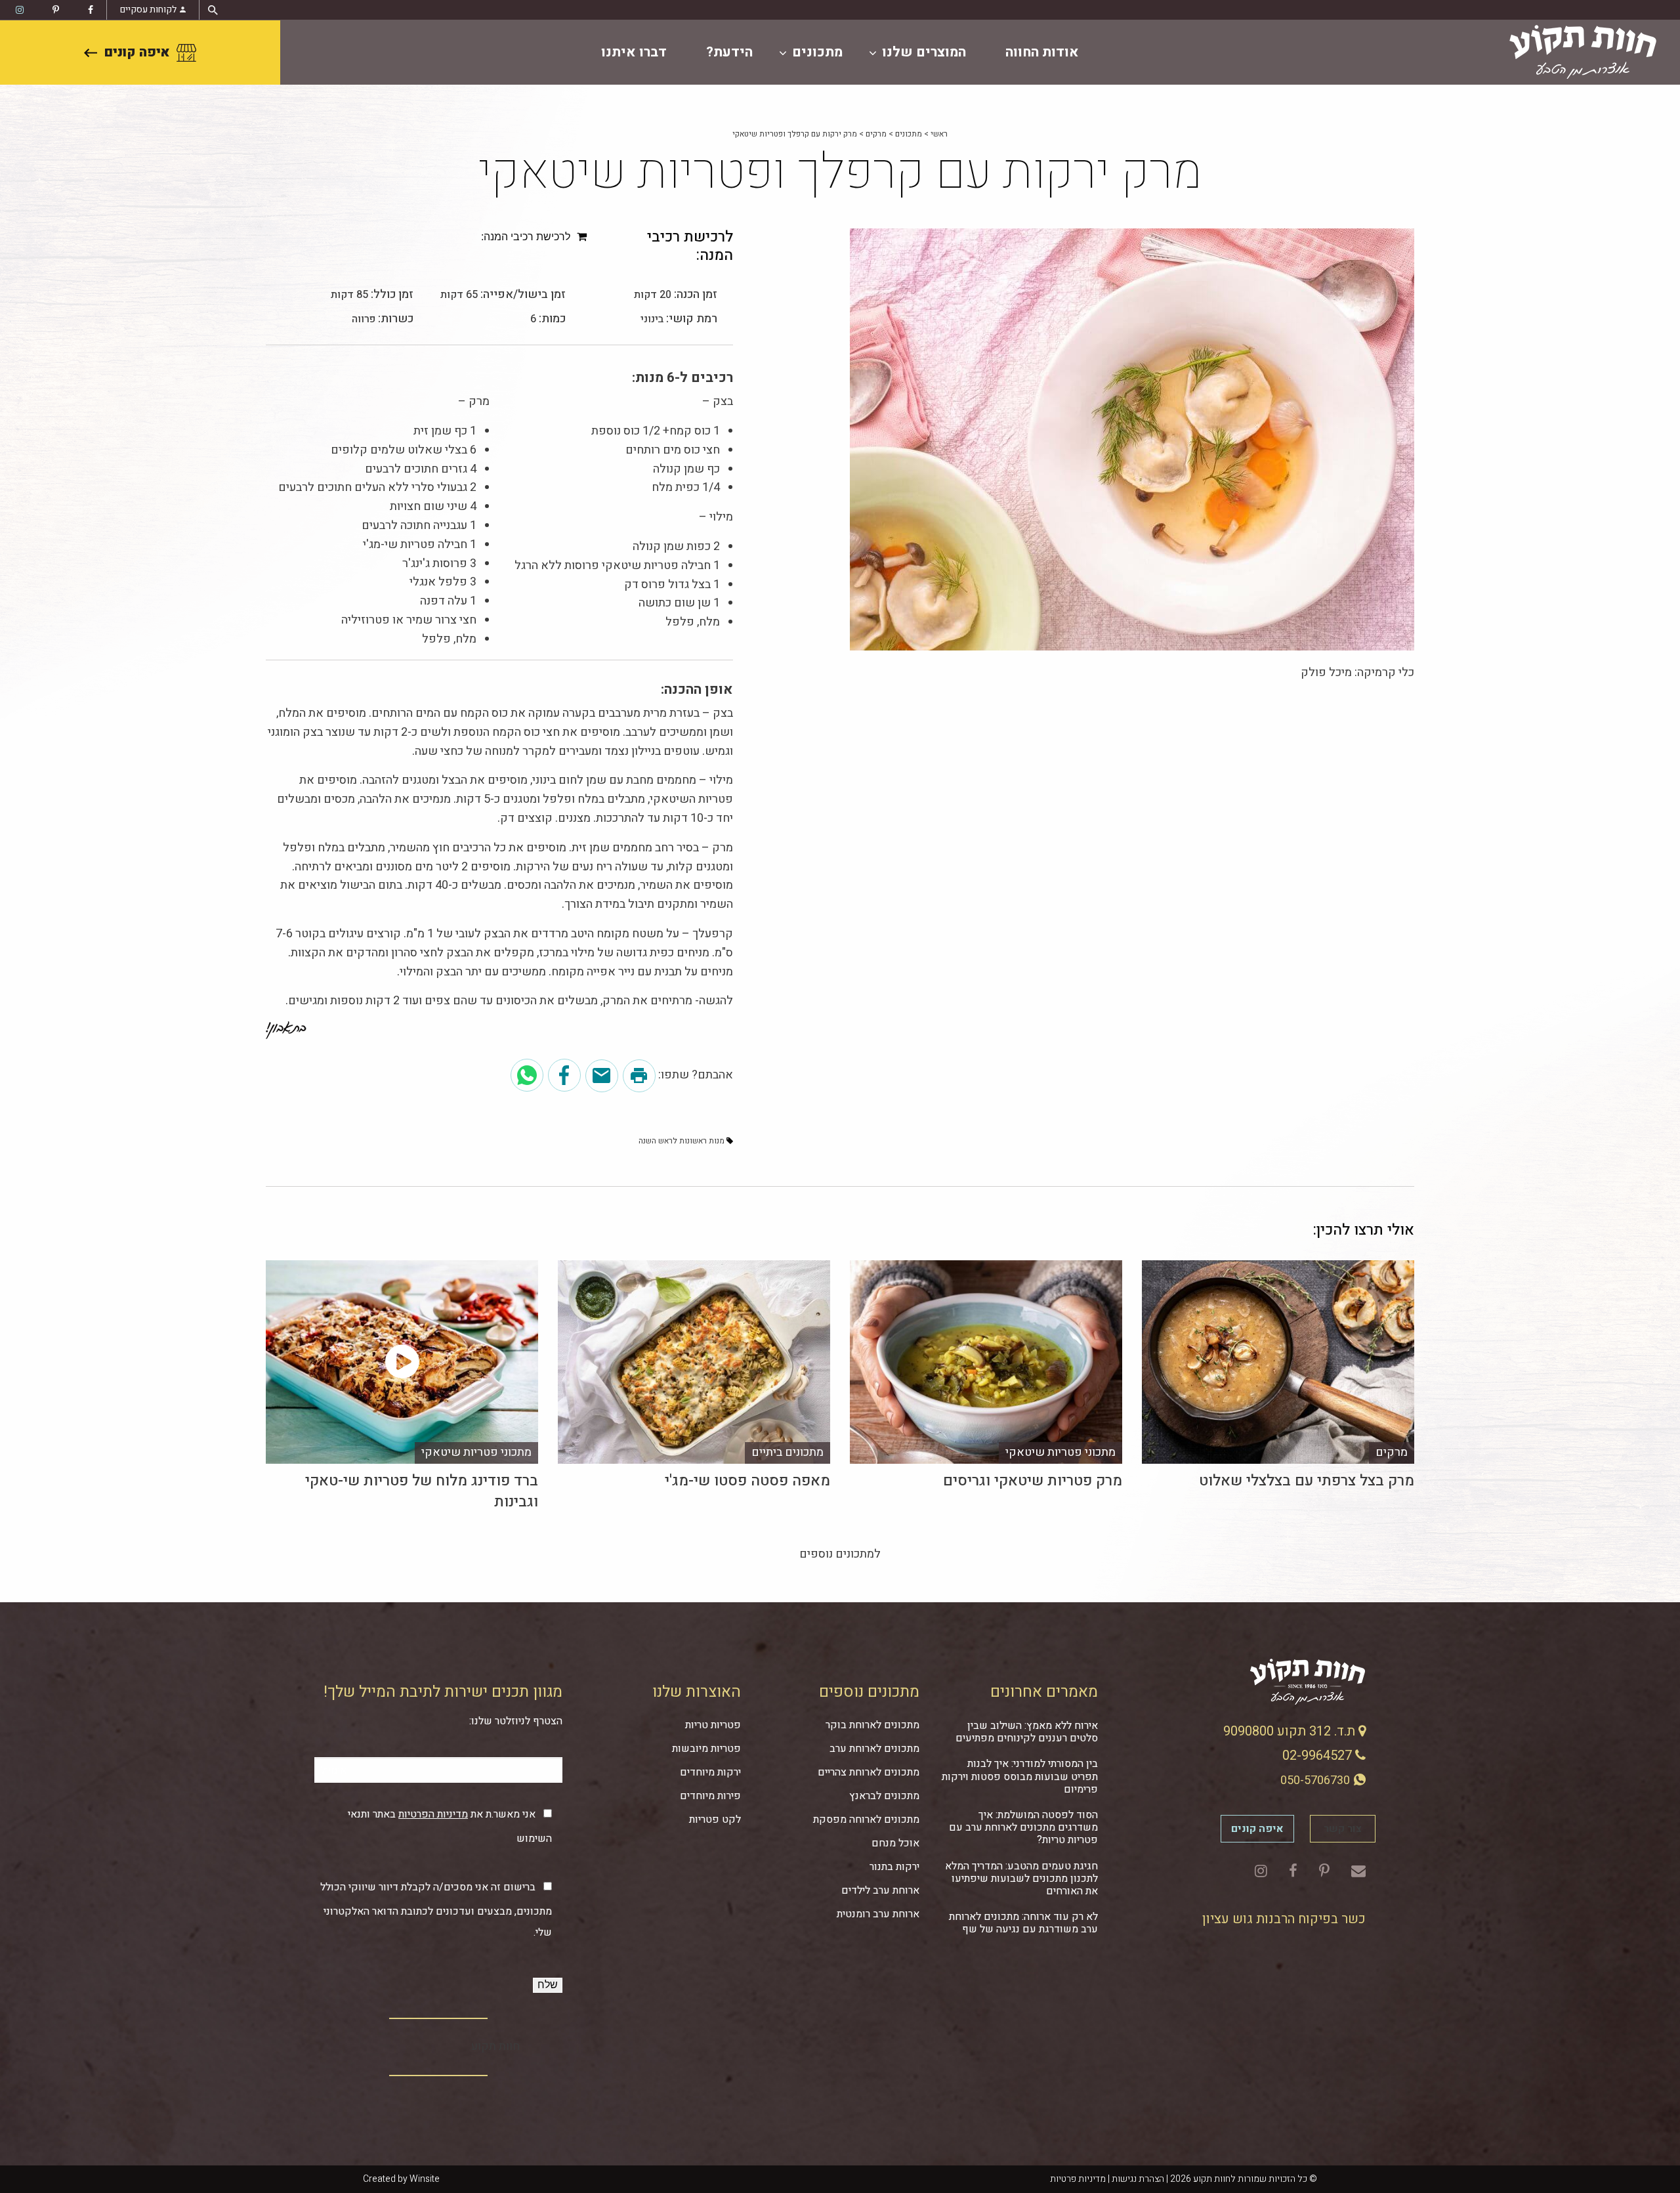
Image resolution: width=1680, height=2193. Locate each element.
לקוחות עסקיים (148, 10)
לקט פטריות (715, 1820)
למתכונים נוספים (840, 1554)
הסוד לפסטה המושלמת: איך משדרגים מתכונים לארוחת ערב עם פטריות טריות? (1023, 1827)
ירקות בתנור (894, 1867)
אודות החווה (1042, 52)
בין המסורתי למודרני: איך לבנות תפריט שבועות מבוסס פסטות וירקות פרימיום (1020, 1776)
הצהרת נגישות (1138, 2179)
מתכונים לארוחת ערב (874, 1749)
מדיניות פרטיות (1078, 2179)
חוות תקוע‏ (495, 2046)
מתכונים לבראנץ (884, 1796)
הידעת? (729, 52)
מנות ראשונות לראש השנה (682, 1141)
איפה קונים (137, 52)
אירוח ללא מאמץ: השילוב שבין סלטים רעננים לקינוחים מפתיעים (1027, 1732)
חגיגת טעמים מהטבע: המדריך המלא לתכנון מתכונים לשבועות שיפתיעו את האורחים (1021, 1879)
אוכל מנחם (895, 1843)
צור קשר (1343, 1829)
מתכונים (817, 52)
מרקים (876, 134)
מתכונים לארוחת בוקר (872, 1725)
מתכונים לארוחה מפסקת (866, 1820)
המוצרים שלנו (924, 52)
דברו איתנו (634, 52)
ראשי (939, 134)
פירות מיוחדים (710, 1796)
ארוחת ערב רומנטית (878, 1914)
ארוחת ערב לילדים (880, 1890)
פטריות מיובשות (706, 1749)
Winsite (425, 2179)
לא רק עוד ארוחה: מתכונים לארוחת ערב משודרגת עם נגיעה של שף (1023, 1923)
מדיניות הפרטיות (433, 1814)
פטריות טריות (713, 1725)
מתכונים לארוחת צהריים (869, 1772)
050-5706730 (1316, 1780)
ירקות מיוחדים (710, 1772)
